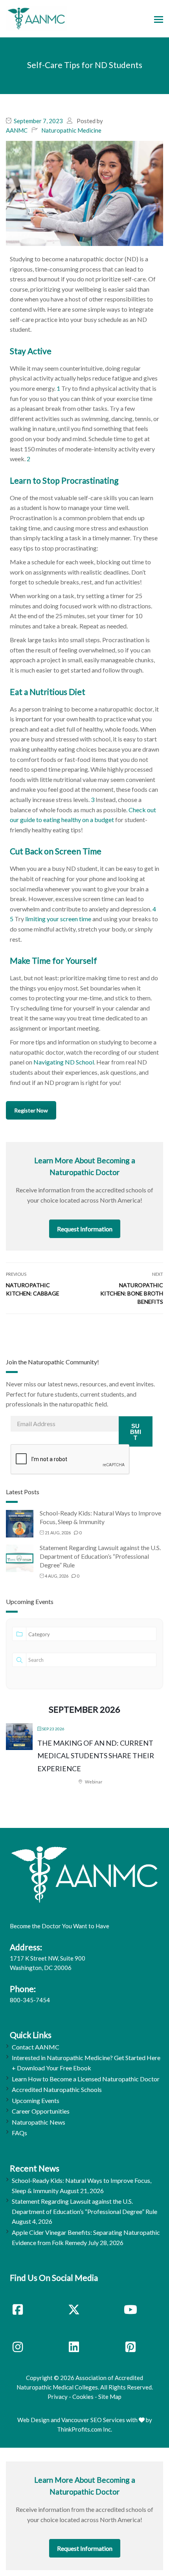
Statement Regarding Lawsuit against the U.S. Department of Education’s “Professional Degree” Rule (100, 1556)
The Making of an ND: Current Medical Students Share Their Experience (96, 1756)
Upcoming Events (36, 2100)
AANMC (17, 130)
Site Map (110, 2397)
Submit (136, 1432)
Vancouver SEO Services (93, 2420)
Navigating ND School (64, 1062)
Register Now (31, 1110)
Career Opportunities (41, 2111)
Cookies (83, 2397)
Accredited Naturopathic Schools (57, 2089)
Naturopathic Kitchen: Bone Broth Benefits (132, 1293)
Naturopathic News (39, 2122)
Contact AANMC (36, 2047)
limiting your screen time (58, 919)
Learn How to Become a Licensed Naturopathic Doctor (86, 2079)
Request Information (85, 1229)
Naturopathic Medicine (71, 130)
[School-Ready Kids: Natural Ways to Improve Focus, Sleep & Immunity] (20, 1523)
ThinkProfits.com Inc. (84, 2429)
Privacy (58, 2397)
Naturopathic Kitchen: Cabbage (33, 1289)
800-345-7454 (30, 2000)
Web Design (33, 2420)
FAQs (19, 2133)
